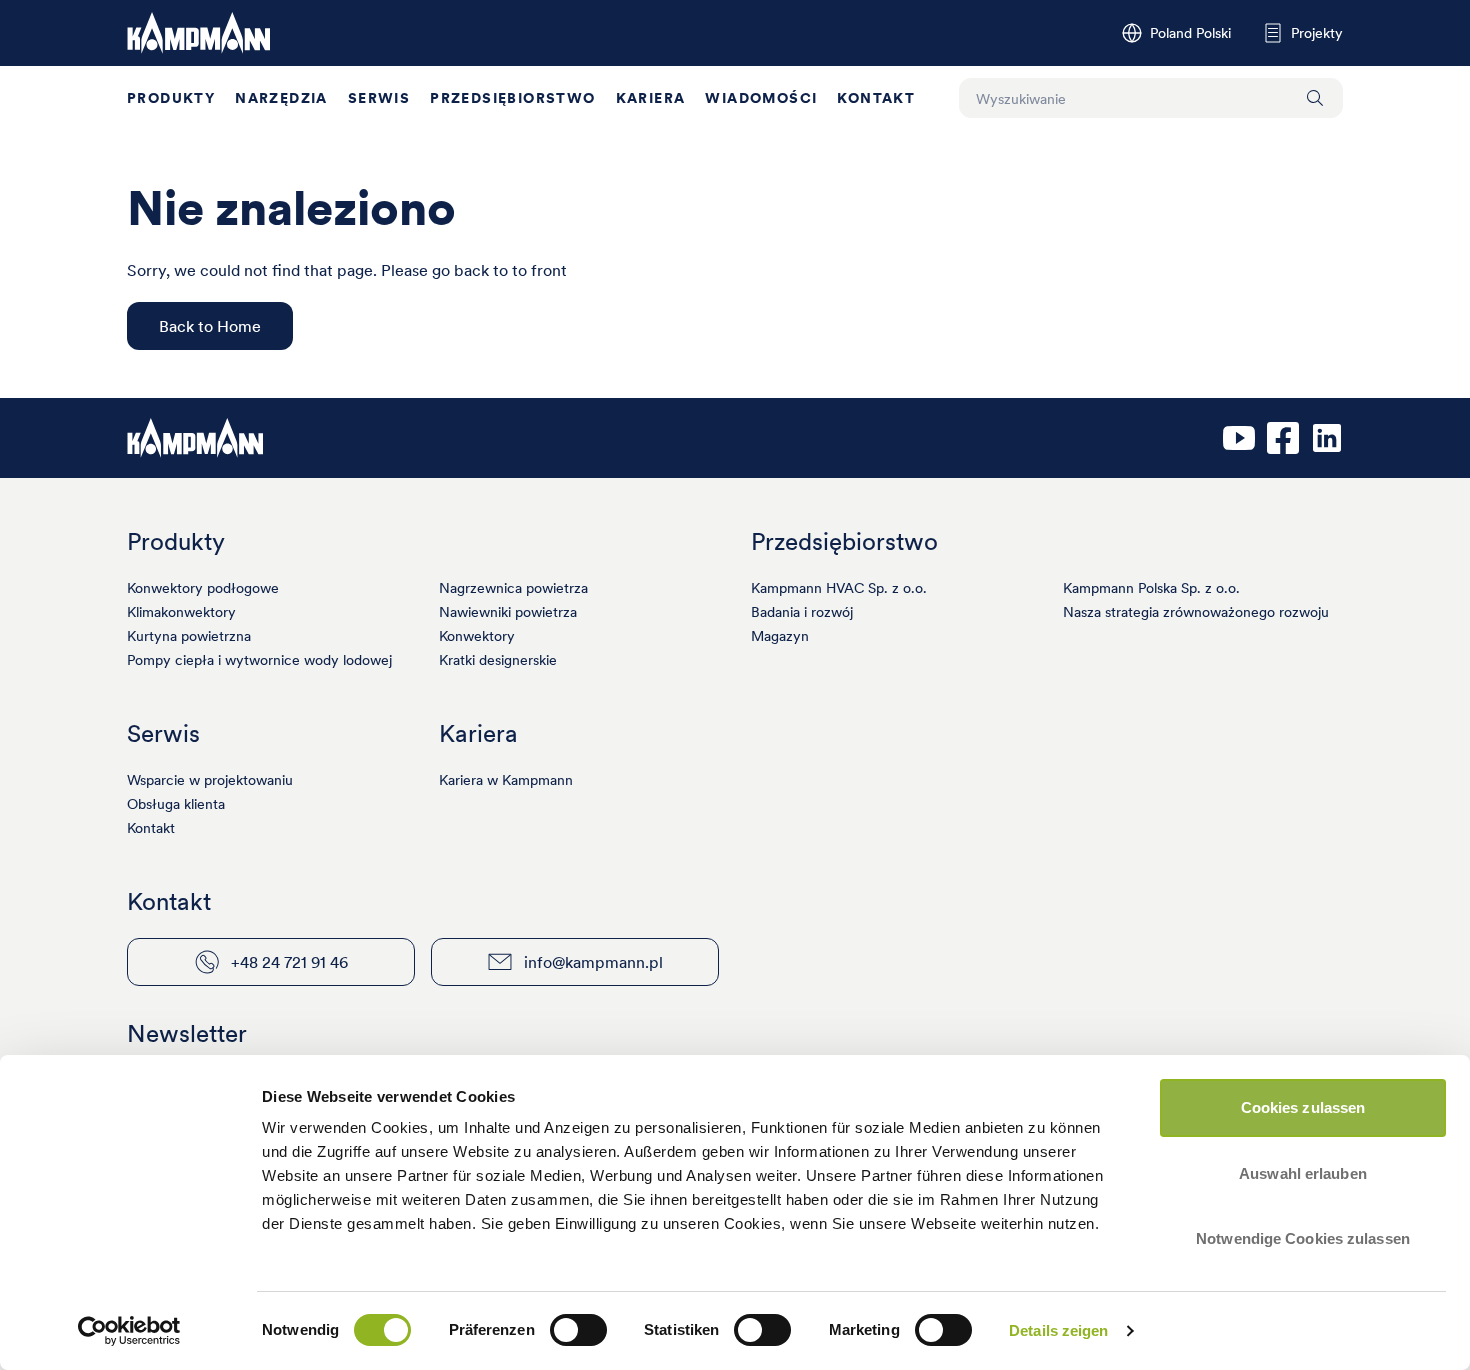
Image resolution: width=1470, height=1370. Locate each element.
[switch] (578, 1330)
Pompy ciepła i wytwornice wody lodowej (259, 660)
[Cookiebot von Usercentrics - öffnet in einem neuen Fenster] (129, 1331)
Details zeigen (1058, 1330)
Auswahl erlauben (1303, 1173)
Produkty (171, 98)
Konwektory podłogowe (203, 588)
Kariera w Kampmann (506, 780)
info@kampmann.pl (593, 962)
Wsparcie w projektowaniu (210, 780)
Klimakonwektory (181, 612)
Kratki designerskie (498, 660)
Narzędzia (281, 98)
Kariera (651, 98)
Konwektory (477, 636)
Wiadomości (761, 98)
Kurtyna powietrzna (189, 636)
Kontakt (876, 98)
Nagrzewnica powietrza (513, 588)
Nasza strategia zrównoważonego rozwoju (1196, 612)
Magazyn (780, 636)
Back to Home (210, 326)
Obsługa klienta (176, 804)
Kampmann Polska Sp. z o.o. (1151, 588)
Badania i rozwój (802, 612)
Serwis (379, 98)
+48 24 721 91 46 (289, 962)
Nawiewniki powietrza (508, 612)
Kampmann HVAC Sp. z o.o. (839, 588)
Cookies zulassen (1303, 1107)
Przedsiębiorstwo (512, 98)
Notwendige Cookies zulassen (1303, 1238)
